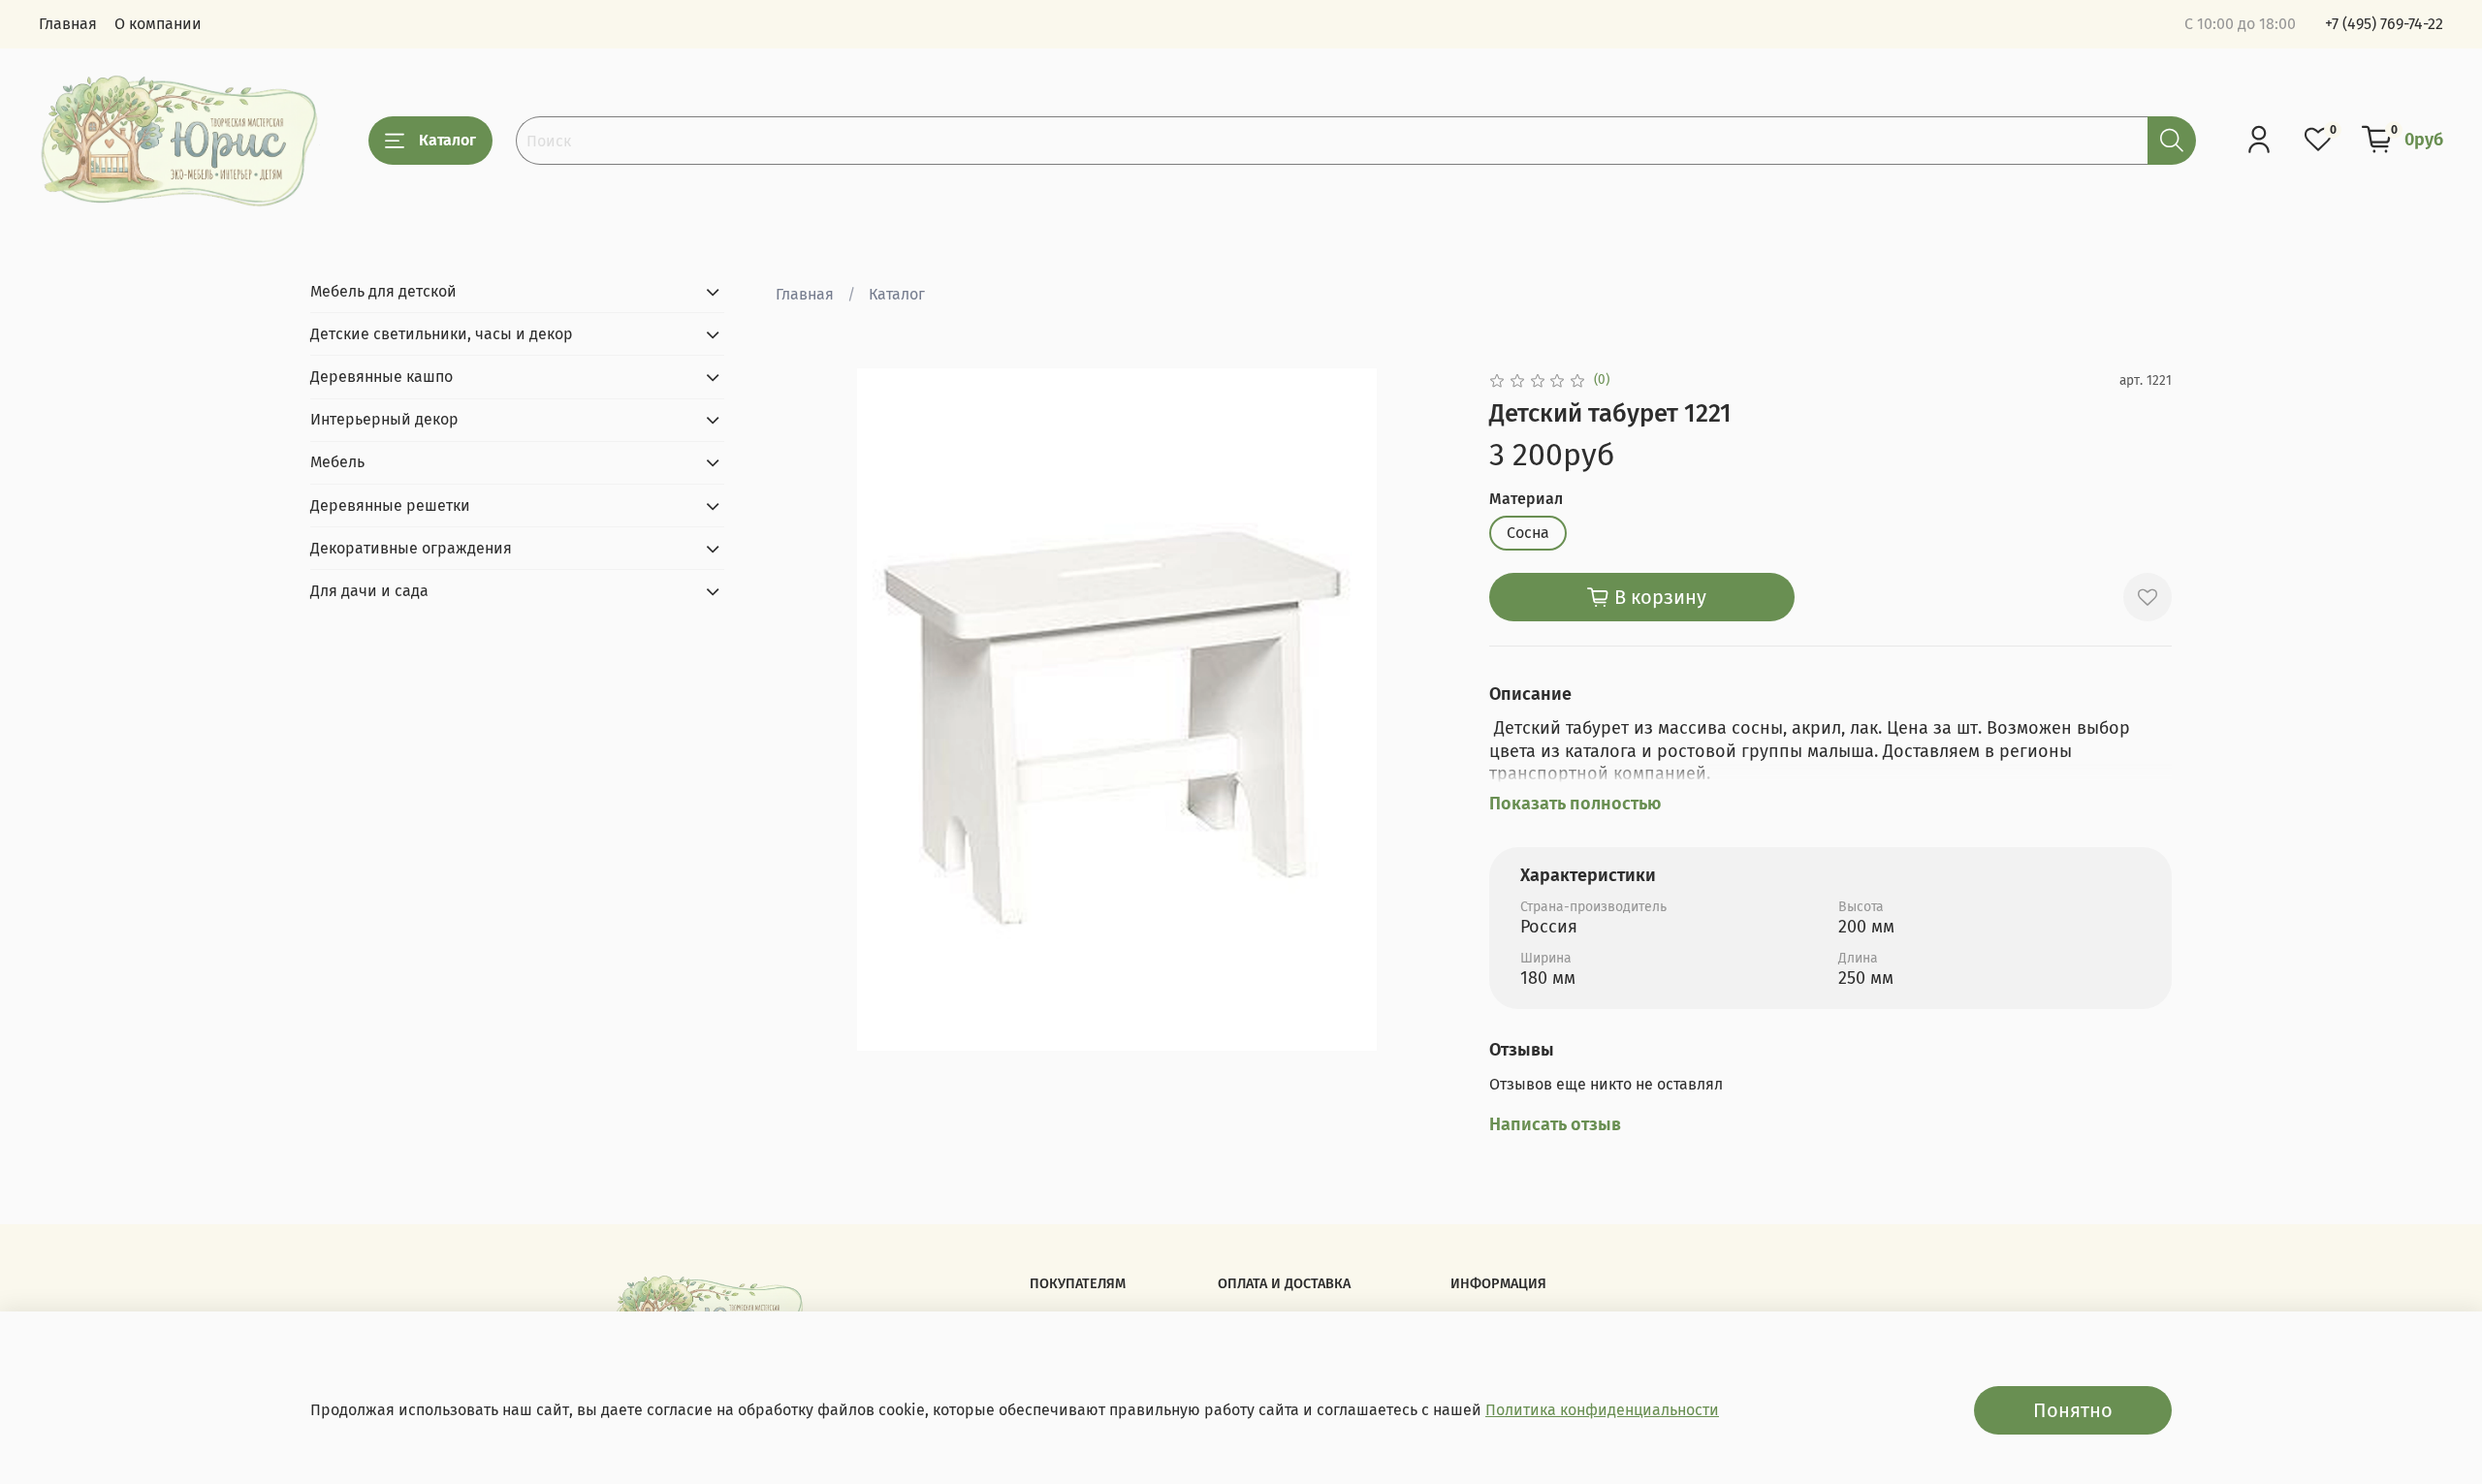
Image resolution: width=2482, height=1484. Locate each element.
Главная (68, 24)
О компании (158, 24)
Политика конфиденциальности (1602, 1410)
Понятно (2073, 1410)
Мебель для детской (383, 291)
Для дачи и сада (369, 591)
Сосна (1528, 533)
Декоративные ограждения (411, 548)
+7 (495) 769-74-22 (2384, 24)
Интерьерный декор (384, 419)
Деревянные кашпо (382, 377)
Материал (1526, 499)
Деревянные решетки (390, 505)
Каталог (447, 140)
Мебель (337, 462)
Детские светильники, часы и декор (442, 334)
